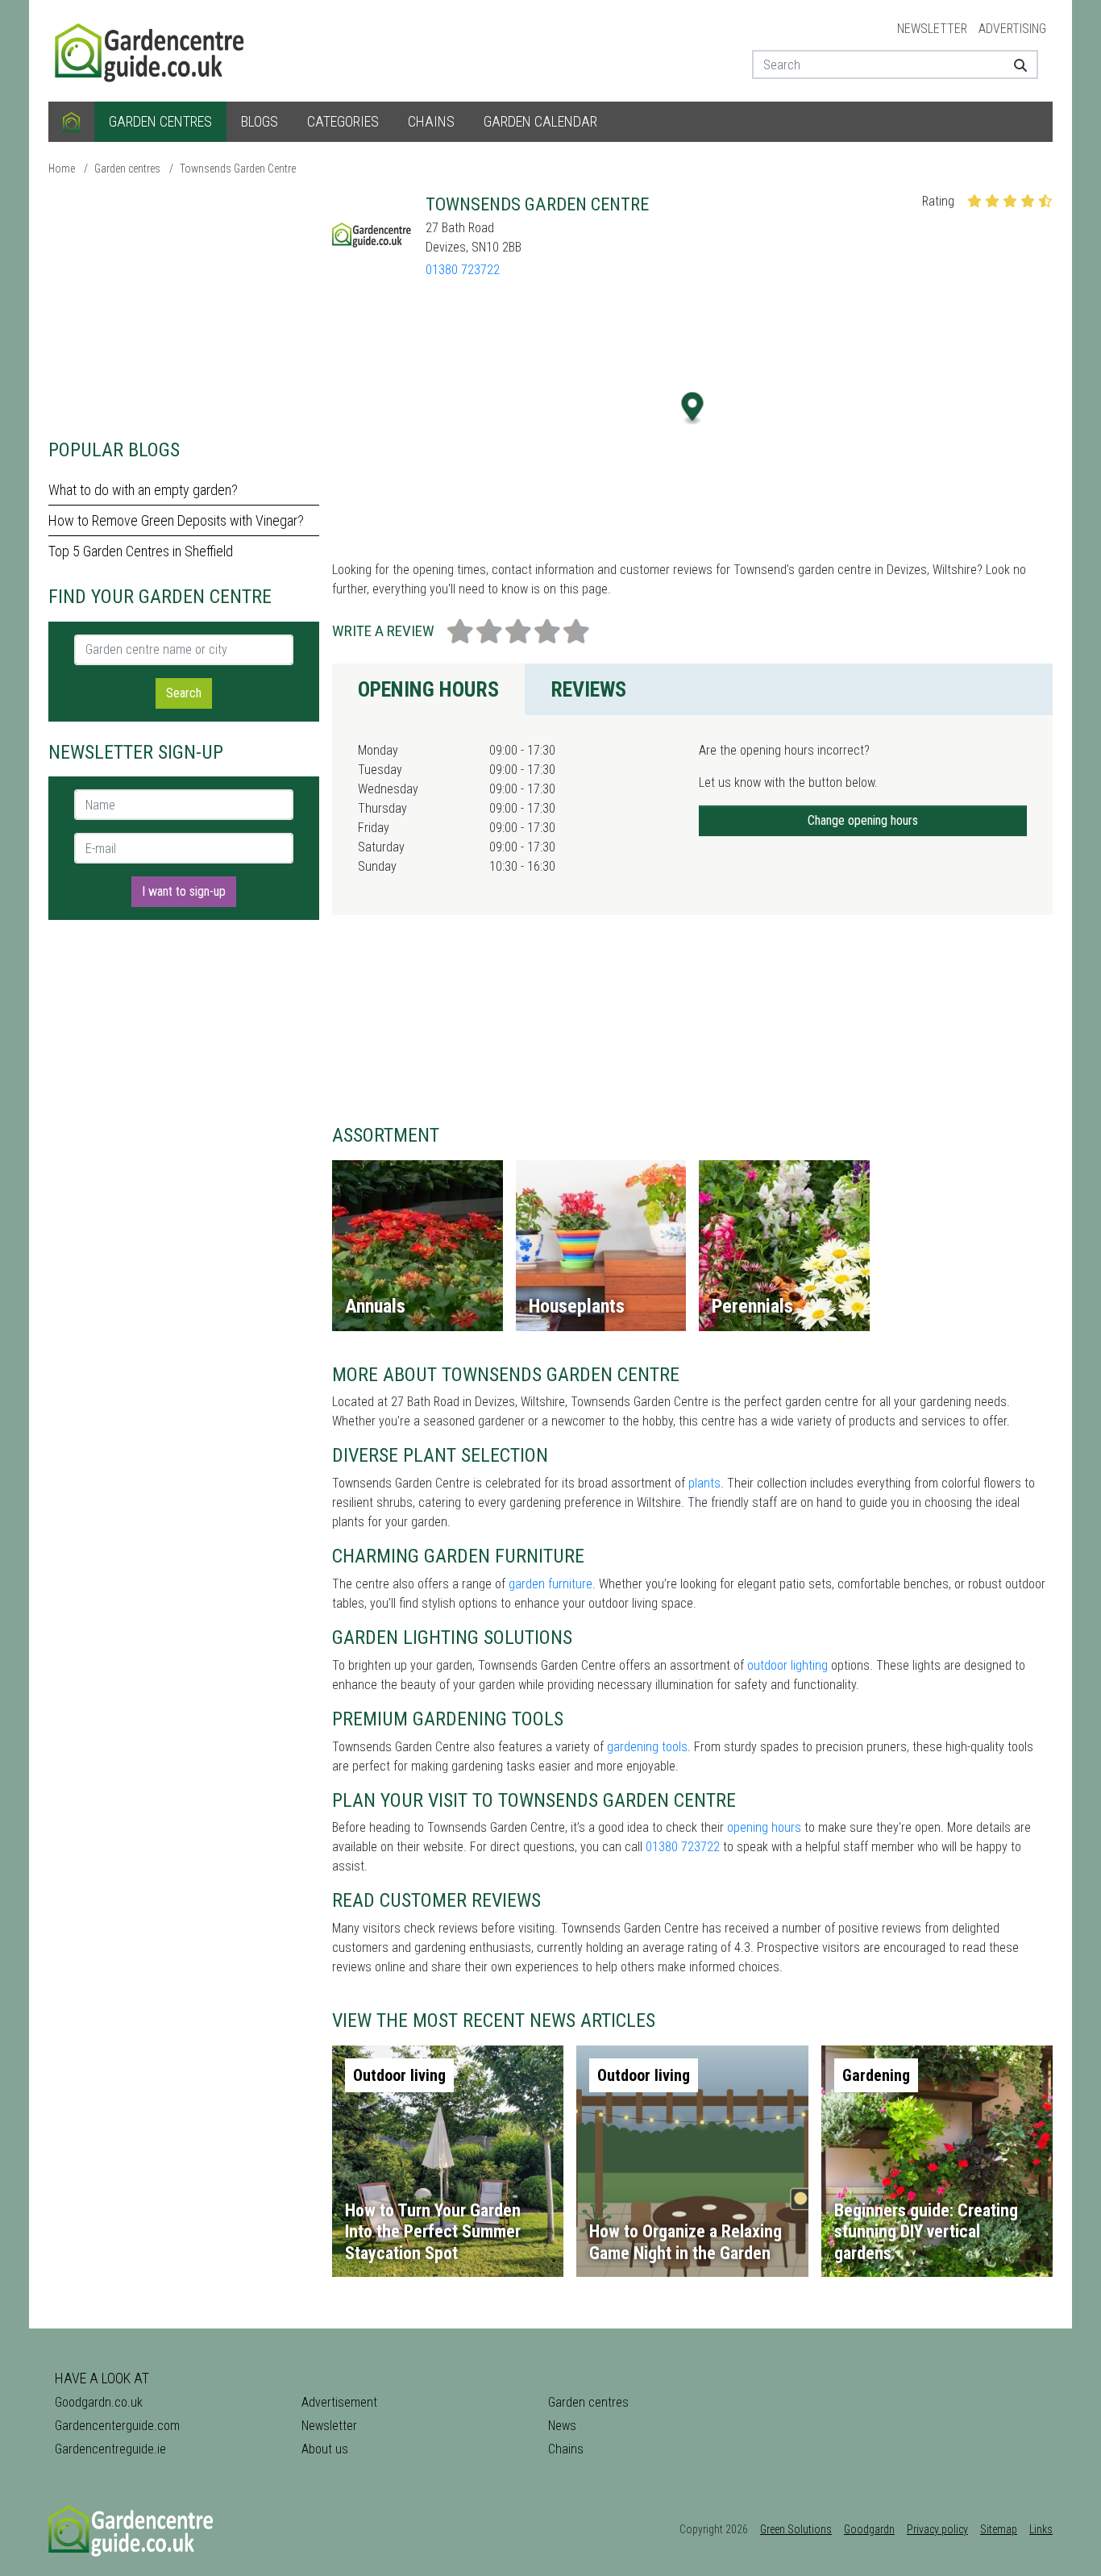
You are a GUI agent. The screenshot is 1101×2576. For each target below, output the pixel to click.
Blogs (260, 121)
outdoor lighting (787, 1665)
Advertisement (339, 2402)
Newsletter (932, 29)
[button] (693, 408)
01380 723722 (463, 270)
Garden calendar (540, 121)
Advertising (1012, 29)
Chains (431, 121)
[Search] (1014, 65)
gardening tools (647, 1747)
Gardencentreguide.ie (110, 2449)
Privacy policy (937, 2529)
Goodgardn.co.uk (99, 2402)
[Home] (71, 122)
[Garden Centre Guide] (152, 50)
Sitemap (999, 2529)
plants (704, 1483)
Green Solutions (796, 2529)
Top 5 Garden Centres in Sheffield (141, 551)
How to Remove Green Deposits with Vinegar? (176, 520)
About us (325, 2449)
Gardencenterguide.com (117, 2426)
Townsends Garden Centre (238, 169)
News (562, 2426)
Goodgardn (869, 2529)
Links (1041, 2529)
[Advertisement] (184, 306)
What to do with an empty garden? (143, 490)
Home (62, 169)
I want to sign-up (184, 891)
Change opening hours (863, 820)
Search (184, 693)
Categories (343, 121)
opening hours (764, 1827)
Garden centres (160, 121)
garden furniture (550, 1584)
